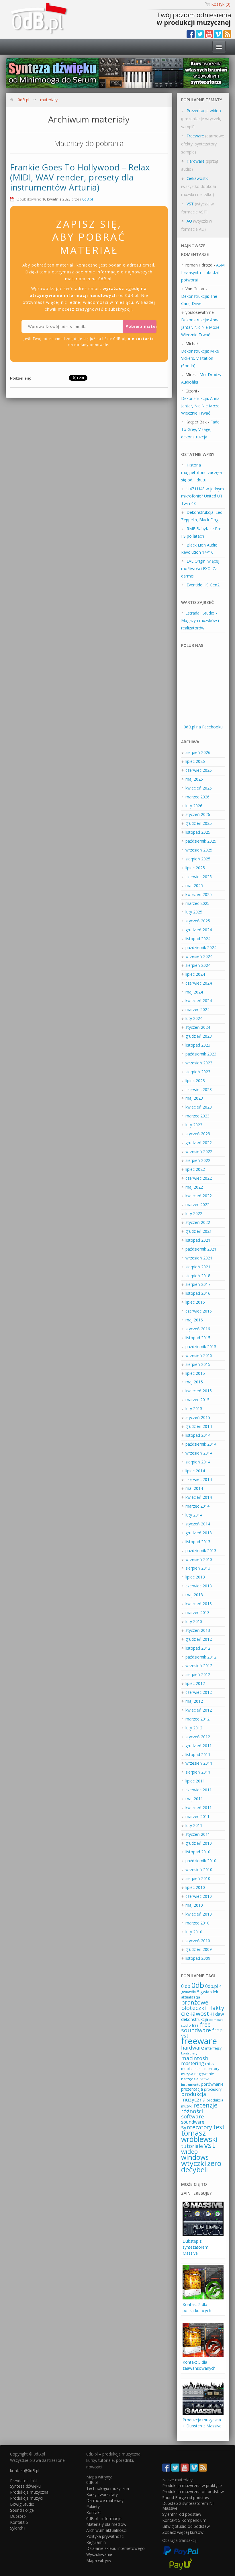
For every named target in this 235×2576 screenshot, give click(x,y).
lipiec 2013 (195, 1577)
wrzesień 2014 (199, 1453)
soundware (193, 2122)
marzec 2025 (197, 903)
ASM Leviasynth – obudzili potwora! (203, 272)
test (219, 2127)
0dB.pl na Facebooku (203, 727)
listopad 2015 (198, 1338)
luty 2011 (194, 1825)
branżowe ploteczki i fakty (203, 2005)
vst (209, 2145)
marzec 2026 (197, 797)
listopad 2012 (198, 1648)
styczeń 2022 (198, 1222)
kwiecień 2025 (199, 894)
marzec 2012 (197, 1719)
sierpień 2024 (198, 965)
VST (190, 204)
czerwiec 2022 (199, 1178)
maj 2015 (194, 1382)
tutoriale (192, 2146)
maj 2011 (194, 1799)
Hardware (196, 161)
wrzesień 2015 (199, 1355)
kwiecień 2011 (199, 1808)
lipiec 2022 (195, 1169)
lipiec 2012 (195, 1683)
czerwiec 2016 (199, 1311)
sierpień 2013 (198, 1568)
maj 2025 (194, 885)
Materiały (49, 100)
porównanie (212, 2084)
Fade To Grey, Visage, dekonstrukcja (200, 429)
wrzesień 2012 (199, 1666)
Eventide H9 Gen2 (203, 585)
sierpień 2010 (198, 1878)
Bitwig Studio (22, 2504)
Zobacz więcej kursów (183, 2532)
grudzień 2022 (199, 1143)
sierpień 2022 (198, 1160)
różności (192, 2111)
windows (195, 2157)
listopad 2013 (198, 1542)
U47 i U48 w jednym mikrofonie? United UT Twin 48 (202, 496)
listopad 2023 (198, 1045)
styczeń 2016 (198, 1329)
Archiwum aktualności (106, 2530)
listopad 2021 (198, 1240)
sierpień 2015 (198, 1364)
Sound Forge (22, 2510)
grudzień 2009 (199, 1949)
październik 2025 (201, 841)
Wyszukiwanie (99, 2554)
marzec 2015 (197, 1400)
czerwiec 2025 (199, 877)
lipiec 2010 (195, 1887)
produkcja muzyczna (194, 2097)
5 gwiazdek (207, 1992)
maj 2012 (194, 1701)
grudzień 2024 (199, 930)
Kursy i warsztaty (102, 2494)
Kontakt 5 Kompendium (184, 2520)
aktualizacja (191, 1997)
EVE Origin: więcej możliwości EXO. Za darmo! (200, 568)
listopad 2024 (198, 939)
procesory (213, 2089)
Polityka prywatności (105, 2536)
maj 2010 (194, 1905)
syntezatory (197, 2127)
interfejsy (213, 2048)
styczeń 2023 (198, 1134)
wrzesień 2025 (199, 850)
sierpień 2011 (198, 1772)
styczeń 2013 (198, 1630)
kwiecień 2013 (199, 1604)
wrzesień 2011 (199, 1763)
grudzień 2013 (199, 1533)
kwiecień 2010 (199, 1914)
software (193, 2116)
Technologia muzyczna (108, 2488)
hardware (193, 2048)
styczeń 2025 (198, 921)
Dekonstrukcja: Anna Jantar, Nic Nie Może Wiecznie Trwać (200, 327)
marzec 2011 (197, 1816)
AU (189, 221)
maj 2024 (194, 992)
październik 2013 (201, 1551)
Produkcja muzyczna (29, 2492)
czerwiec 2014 (199, 1479)
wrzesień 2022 (199, 1151)
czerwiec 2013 (199, 1586)
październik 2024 (201, 947)
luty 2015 (194, 1408)
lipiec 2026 (195, 761)
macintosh (195, 2058)
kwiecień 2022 (199, 1196)
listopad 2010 (198, 1852)
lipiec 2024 (195, 974)
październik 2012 (201, 1657)
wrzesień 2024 (199, 956)
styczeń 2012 (198, 1737)
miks (209, 2064)
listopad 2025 (198, 832)
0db (198, 1985)
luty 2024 (194, 1018)
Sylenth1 (18, 2528)
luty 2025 (194, 912)
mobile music (192, 2068)
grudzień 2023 (199, 1036)
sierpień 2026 (198, 752)
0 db (186, 1986)
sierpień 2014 (198, 1462)
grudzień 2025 (199, 823)
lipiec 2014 (195, 1471)
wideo (189, 2151)
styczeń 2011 (198, 1834)
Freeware (195, 136)
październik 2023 (201, 1054)
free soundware (196, 2027)
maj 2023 (194, 1098)
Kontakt (94, 2512)
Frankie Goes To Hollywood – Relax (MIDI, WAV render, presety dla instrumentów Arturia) (80, 177)
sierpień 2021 (198, 1267)
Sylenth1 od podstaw (182, 2514)
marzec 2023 (197, 1116)
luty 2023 (194, 1125)
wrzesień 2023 (199, 1063)
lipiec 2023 (195, 1081)
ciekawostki (198, 2013)
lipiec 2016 (195, 1302)
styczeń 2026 (198, 814)
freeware (199, 2041)
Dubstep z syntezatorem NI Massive (188, 2506)
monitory (212, 2069)
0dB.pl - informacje (104, 2518)
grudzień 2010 (199, 1843)
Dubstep (18, 2516)
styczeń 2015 (198, 1417)
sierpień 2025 (198, 859)
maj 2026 (194, 779)
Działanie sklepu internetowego (115, 2548)
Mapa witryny (99, 2560)
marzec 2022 (197, 1205)
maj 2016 (194, 1320)
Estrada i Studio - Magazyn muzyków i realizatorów (200, 620)
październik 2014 (201, 1444)
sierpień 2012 (198, 1674)
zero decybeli (201, 2166)
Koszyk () (221, 4)
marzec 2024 (197, 1009)
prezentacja (192, 2089)
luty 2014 (194, 1515)
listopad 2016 (198, 1293)
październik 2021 (201, 1249)
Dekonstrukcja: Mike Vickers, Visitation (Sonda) (200, 358)
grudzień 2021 (199, 1231)
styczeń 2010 (198, 1941)
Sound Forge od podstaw (186, 2498)
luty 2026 (194, 806)
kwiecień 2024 (199, 1001)
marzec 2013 (197, 1612)
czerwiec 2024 (199, 983)
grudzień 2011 (199, 1746)
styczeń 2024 (198, 1027)
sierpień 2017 (198, 1284)
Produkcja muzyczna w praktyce (192, 2485)
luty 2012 (194, 1728)
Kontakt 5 (19, 2522)
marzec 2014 (197, 1506)
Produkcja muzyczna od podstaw (193, 2492)
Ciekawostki (198, 178)
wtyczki (194, 2163)
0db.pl (212, 1986)
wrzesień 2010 (199, 1870)
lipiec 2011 (195, 1781)
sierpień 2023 (198, 1072)
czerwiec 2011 (199, 1790)
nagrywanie (204, 2074)
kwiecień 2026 (199, 788)
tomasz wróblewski (199, 2136)
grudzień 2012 (199, 1639)
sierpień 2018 (198, 1276)
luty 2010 (194, 1932)
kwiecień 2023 (199, 1107)
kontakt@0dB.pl (25, 2471)
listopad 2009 (198, 1958)
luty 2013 (194, 1621)
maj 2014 (194, 1488)
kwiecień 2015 (199, 1391)
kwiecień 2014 (199, 1497)
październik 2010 (201, 1861)
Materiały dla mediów (106, 2524)
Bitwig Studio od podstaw (186, 2526)
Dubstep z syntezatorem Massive (195, 2247)
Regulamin (96, 2542)
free (195, 2025)
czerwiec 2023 (199, 1089)
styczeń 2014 (198, 1524)
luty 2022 (194, 1213)
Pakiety (93, 2506)
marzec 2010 (197, 1923)
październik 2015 (201, 1347)
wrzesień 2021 (199, 1258)
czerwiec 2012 (199, 1692)
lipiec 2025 (195, 868)
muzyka (187, 2074)
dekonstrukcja (195, 2019)
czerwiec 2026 (199, 770)
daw (220, 2014)
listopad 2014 (198, 1435)
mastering (193, 2063)
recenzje (205, 2105)
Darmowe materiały (105, 2500)
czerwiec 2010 (199, 1896)
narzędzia (190, 2079)
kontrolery (189, 2053)
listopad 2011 (198, 1754)
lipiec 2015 (195, 1373)
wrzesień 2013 (199, 1559)
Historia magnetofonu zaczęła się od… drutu (201, 472)
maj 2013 (194, 1595)
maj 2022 (194, 1187)
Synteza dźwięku (25, 2486)
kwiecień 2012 (199, 1710)
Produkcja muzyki (26, 2498)
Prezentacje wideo (204, 111)
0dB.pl (23, 100)
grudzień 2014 (199, 1426)
